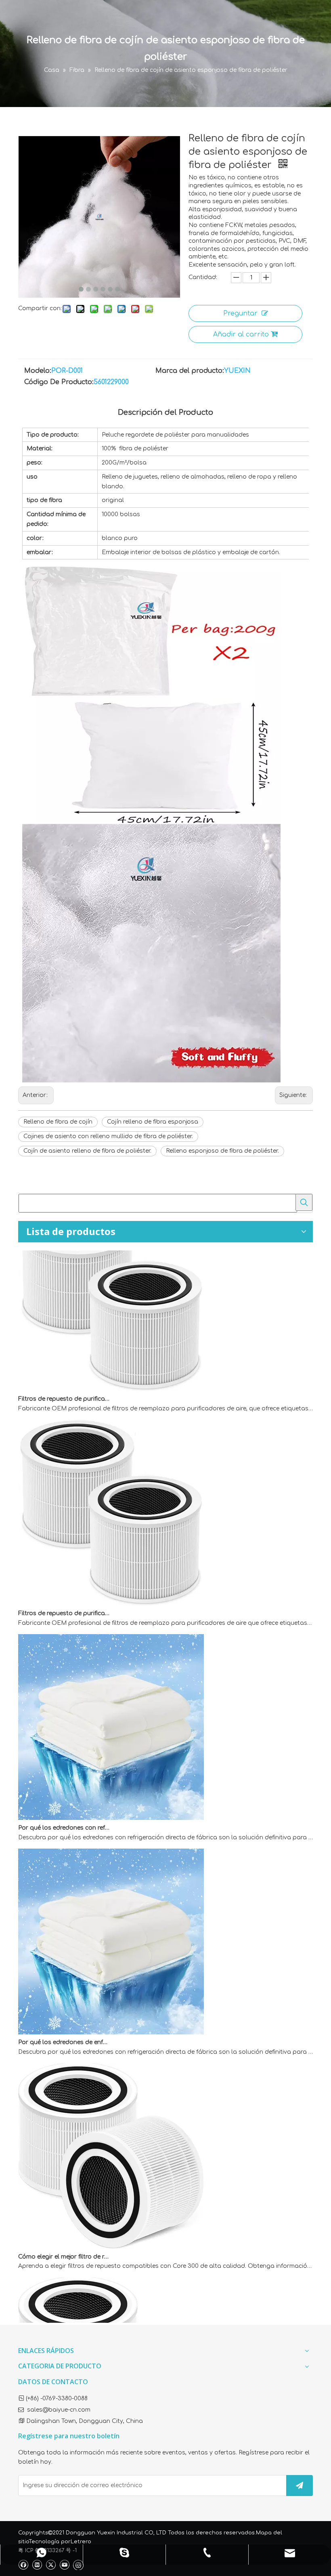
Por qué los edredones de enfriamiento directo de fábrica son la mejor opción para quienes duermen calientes (64, 2016)
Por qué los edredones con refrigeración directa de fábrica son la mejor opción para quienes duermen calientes (64, 1802)
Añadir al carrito (241, 334)
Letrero (81, 2542)
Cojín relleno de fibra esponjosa (153, 1122)
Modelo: (38, 371)
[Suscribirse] (300, 2486)
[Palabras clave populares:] (304, 1202)
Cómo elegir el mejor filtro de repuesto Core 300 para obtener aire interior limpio (64, 2231)
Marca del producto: (190, 371)
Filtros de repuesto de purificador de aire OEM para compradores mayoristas (64, 1373)
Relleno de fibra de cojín (58, 1122)
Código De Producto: (59, 382)
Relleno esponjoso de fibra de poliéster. (222, 1151)
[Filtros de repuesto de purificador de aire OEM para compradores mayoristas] (111, 1363)
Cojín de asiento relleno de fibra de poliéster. (87, 1151)
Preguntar (240, 313)
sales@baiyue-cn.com (59, 2410)
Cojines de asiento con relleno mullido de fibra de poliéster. (108, 1136)
